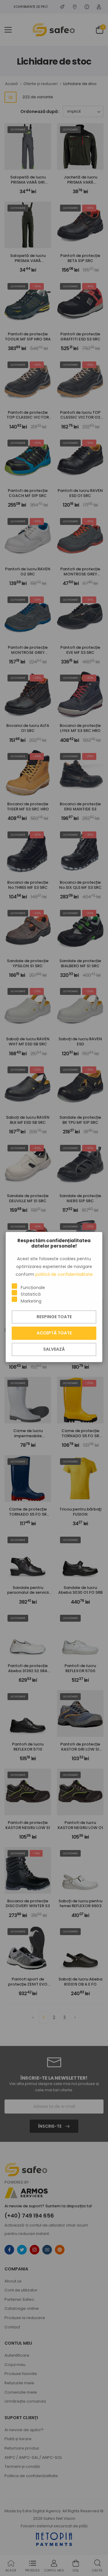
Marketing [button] (31, 1301)
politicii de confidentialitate (64, 1274)
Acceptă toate (54, 1333)
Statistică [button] (31, 1294)
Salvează (54, 1349)
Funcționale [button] (33, 1288)
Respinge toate (54, 1317)
